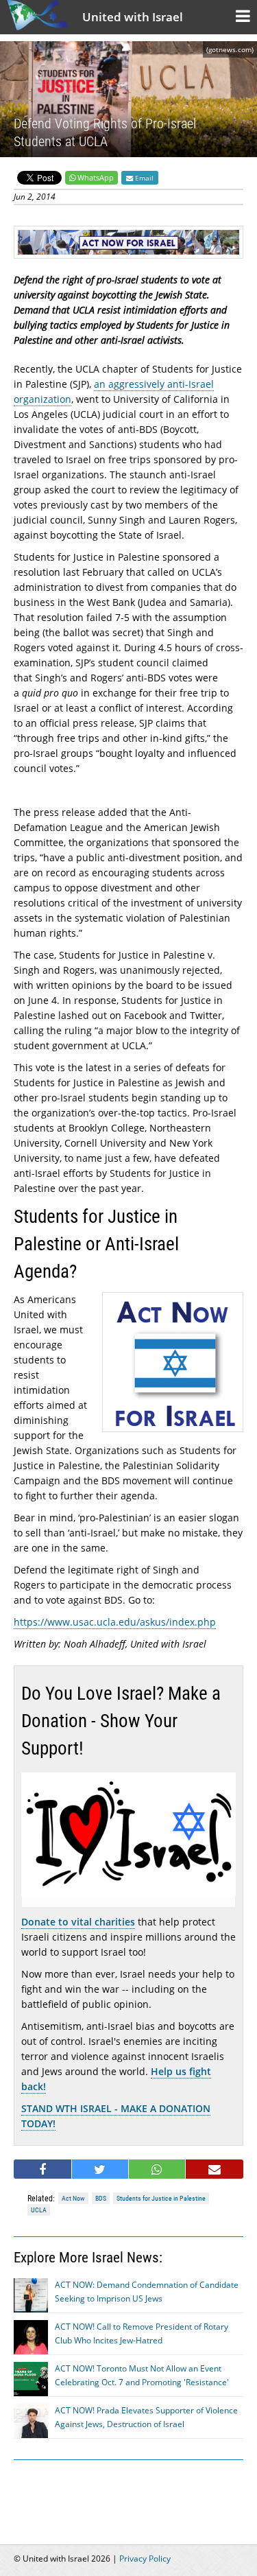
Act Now (73, 2198)
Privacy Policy (145, 2559)
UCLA (39, 2210)
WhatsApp (96, 177)
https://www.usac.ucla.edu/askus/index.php (115, 1622)
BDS (101, 2198)
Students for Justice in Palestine (161, 2198)
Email (143, 178)
